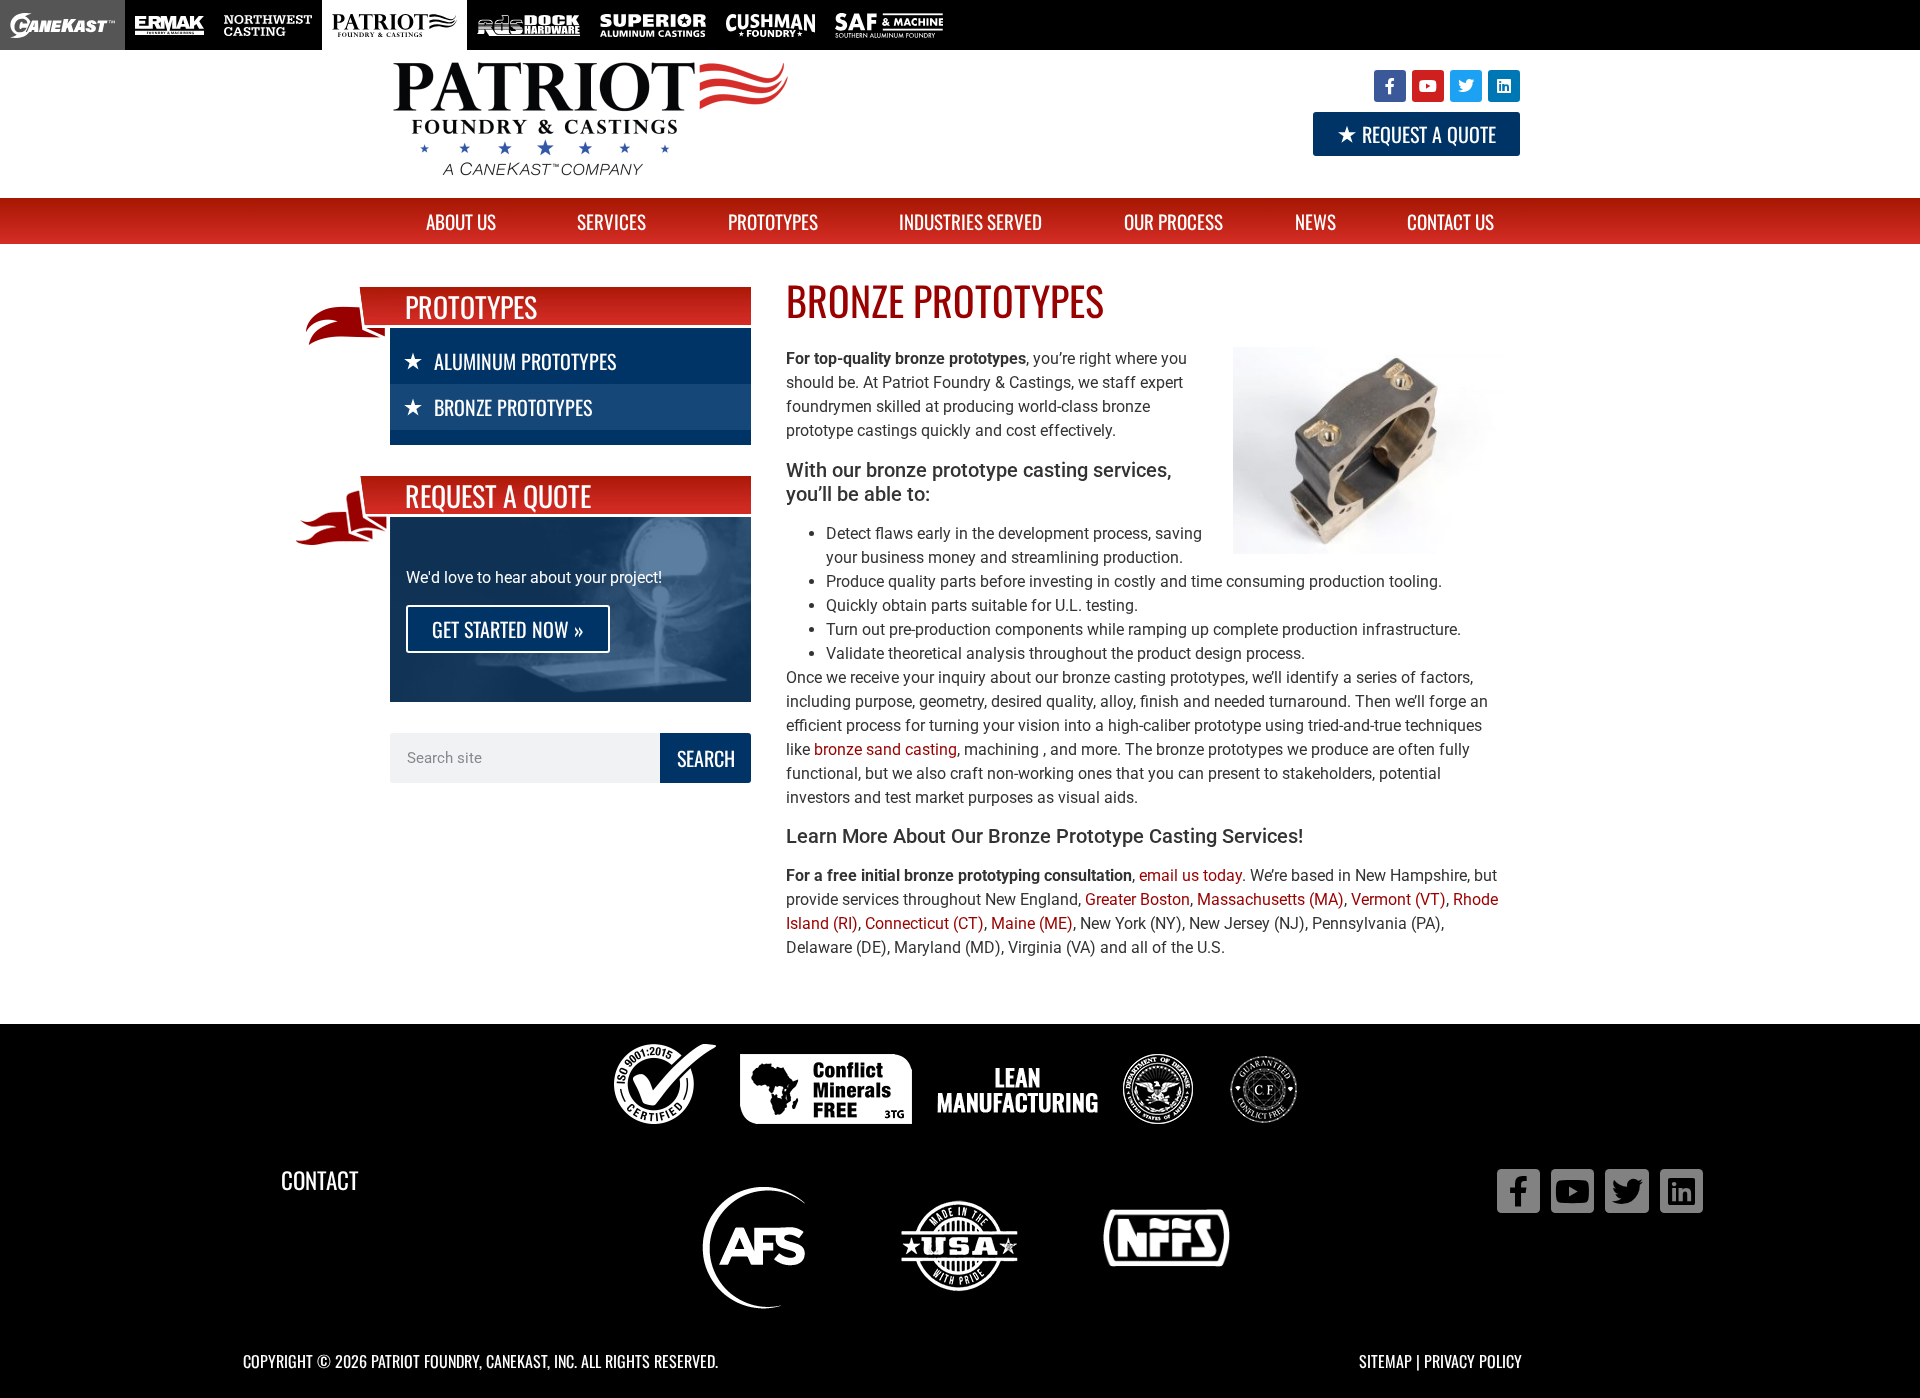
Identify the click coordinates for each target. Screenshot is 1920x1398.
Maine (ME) (1032, 923)
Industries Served (970, 221)
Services (611, 221)
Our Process (1173, 221)
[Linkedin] (1504, 86)
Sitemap (1385, 1361)
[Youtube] (1428, 86)
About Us (461, 221)
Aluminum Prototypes (525, 361)
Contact (320, 1180)
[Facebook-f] (1390, 86)
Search (706, 758)
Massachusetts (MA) (1270, 899)
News (1315, 221)
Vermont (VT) (1398, 899)
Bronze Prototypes (513, 407)
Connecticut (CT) (924, 923)
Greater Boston (1137, 899)
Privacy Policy (1473, 1361)
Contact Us (1450, 221)
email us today (1190, 875)
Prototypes (773, 221)
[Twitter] (1466, 86)
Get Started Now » (508, 629)
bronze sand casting (885, 749)
